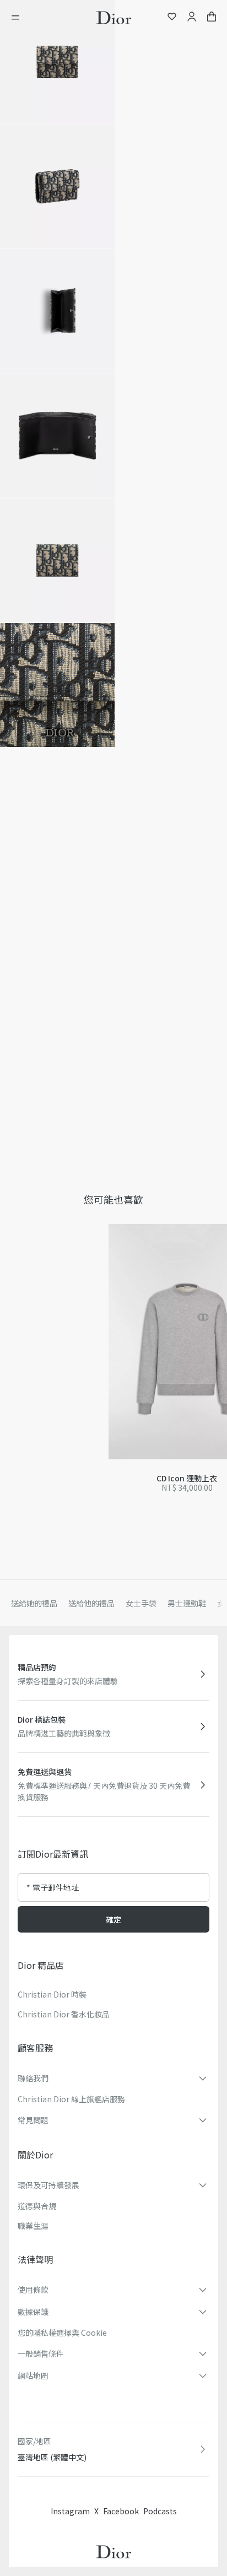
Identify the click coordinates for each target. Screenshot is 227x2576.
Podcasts (160, 2511)
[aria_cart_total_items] (212, 18)
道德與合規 (37, 2206)
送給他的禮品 (91, 1603)
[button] (57, 62)
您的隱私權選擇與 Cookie (62, 2333)
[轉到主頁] (113, 18)
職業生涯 (33, 2226)
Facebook (121, 2511)
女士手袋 (141, 1603)
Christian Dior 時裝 (52, 1994)
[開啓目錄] (19, 18)
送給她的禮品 (34, 1603)
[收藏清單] (172, 18)
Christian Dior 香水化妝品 (64, 2014)
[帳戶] (192, 18)
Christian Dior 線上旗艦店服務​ (71, 2099)
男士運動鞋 (187, 1603)
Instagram (70, 2511)
